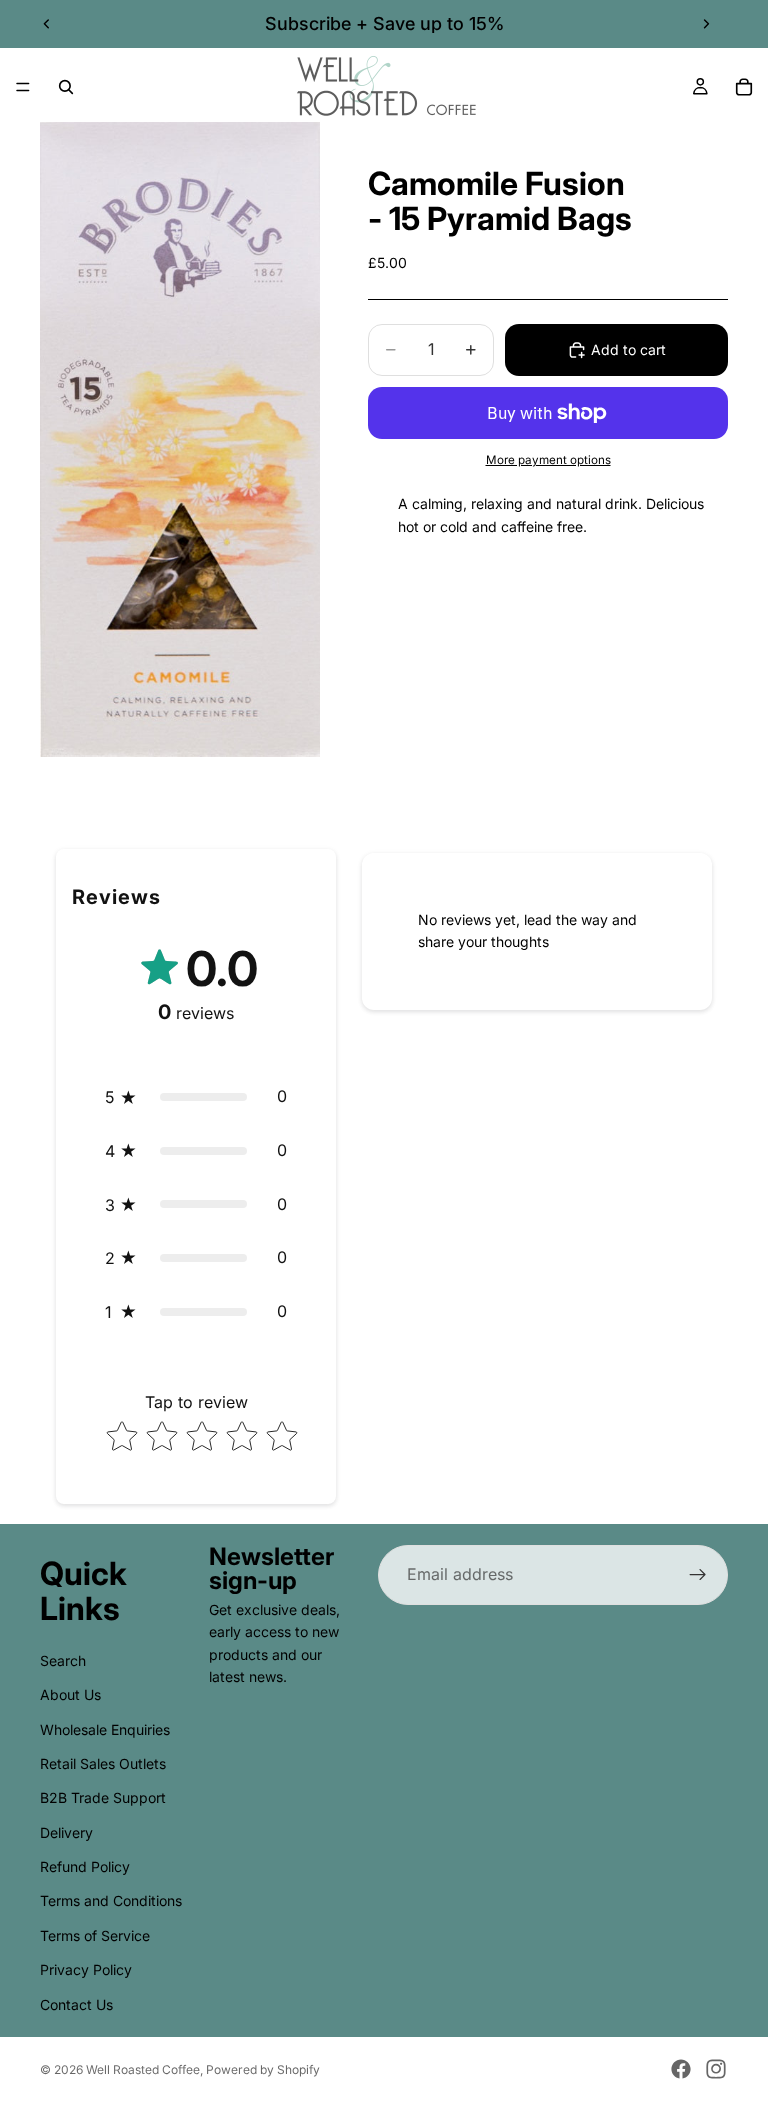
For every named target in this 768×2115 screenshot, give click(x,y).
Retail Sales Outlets (103, 1763)
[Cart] (744, 87)
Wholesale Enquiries (105, 1729)
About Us (70, 1695)
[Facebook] (681, 2069)
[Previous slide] (47, 24)
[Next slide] (706, 24)
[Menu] (23, 87)
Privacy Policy (86, 1970)
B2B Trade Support (103, 1798)
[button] (196, 1097)
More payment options (548, 460)
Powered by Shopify (263, 2069)
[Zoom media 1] (180, 439)
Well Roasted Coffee (143, 2069)
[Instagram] (716, 2069)
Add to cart (628, 349)
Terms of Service (95, 1935)
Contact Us (76, 2004)
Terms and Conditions (111, 1901)
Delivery (66, 1832)
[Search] (66, 87)
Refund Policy (85, 1866)
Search (63, 1660)
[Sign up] (698, 1575)
